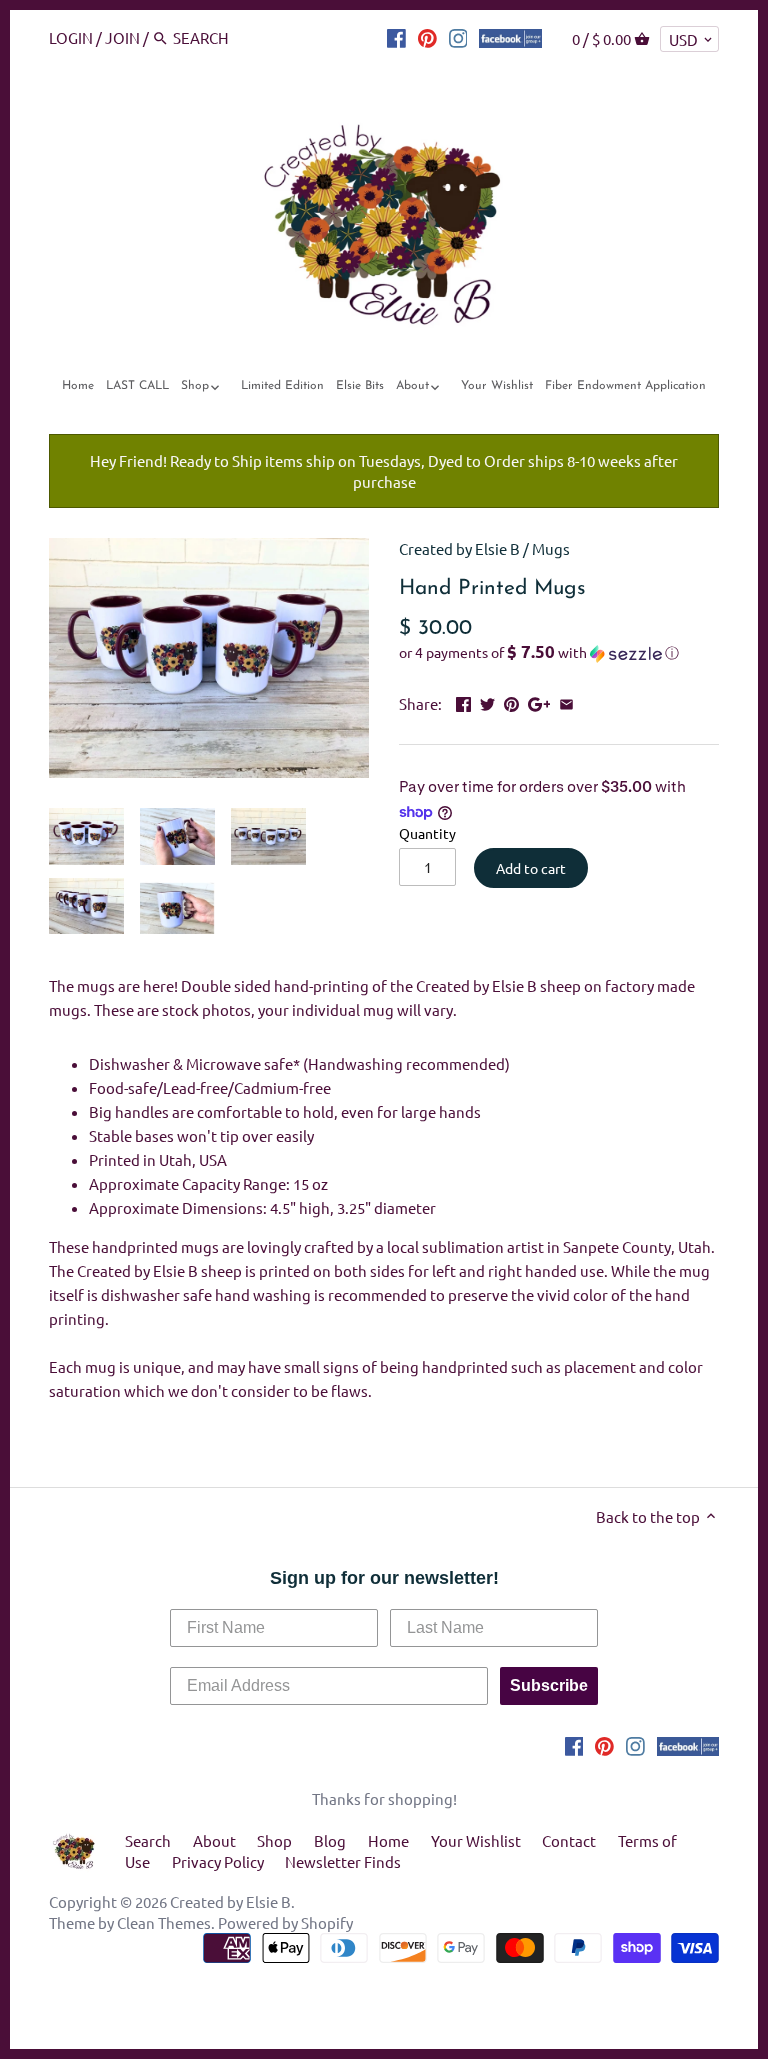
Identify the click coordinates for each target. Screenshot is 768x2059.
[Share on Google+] (539, 701)
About (214, 1840)
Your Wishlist (476, 1840)
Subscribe (549, 1685)
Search (148, 1840)
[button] (559, 653)
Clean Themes (164, 1922)
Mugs (551, 548)
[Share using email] (566, 701)
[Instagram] (458, 37)
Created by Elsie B (459, 548)
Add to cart (531, 868)
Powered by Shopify (285, 1922)
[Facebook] (396, 37)
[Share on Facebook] (463, 701)
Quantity (427, 833)
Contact (569, 1840)
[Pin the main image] (511, 701)
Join (122, 37)
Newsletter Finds (343, 1861)
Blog (330, 1840)
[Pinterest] (427, 37)
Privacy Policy (218, 1861)
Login (71, 37)
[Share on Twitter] (487, 701)
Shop (274, 1840)
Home (388, 1840)
